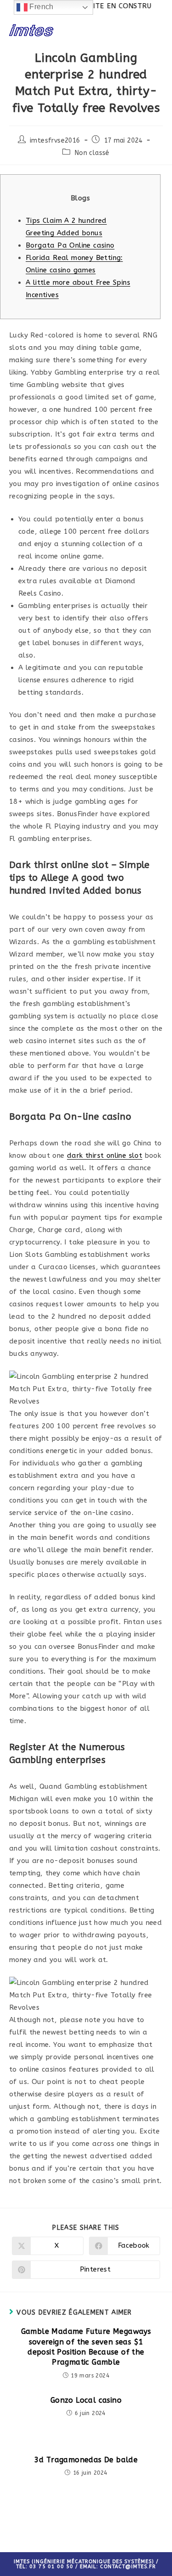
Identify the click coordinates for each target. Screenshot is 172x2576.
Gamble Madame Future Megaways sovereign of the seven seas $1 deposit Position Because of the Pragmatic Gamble (86, 2347)
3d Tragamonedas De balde (86, 2460)
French (41, 7)
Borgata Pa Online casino (70, 245)
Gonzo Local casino (86, 2400)
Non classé (92, 153)
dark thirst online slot (105, 1155)
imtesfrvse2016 (55, 141)
